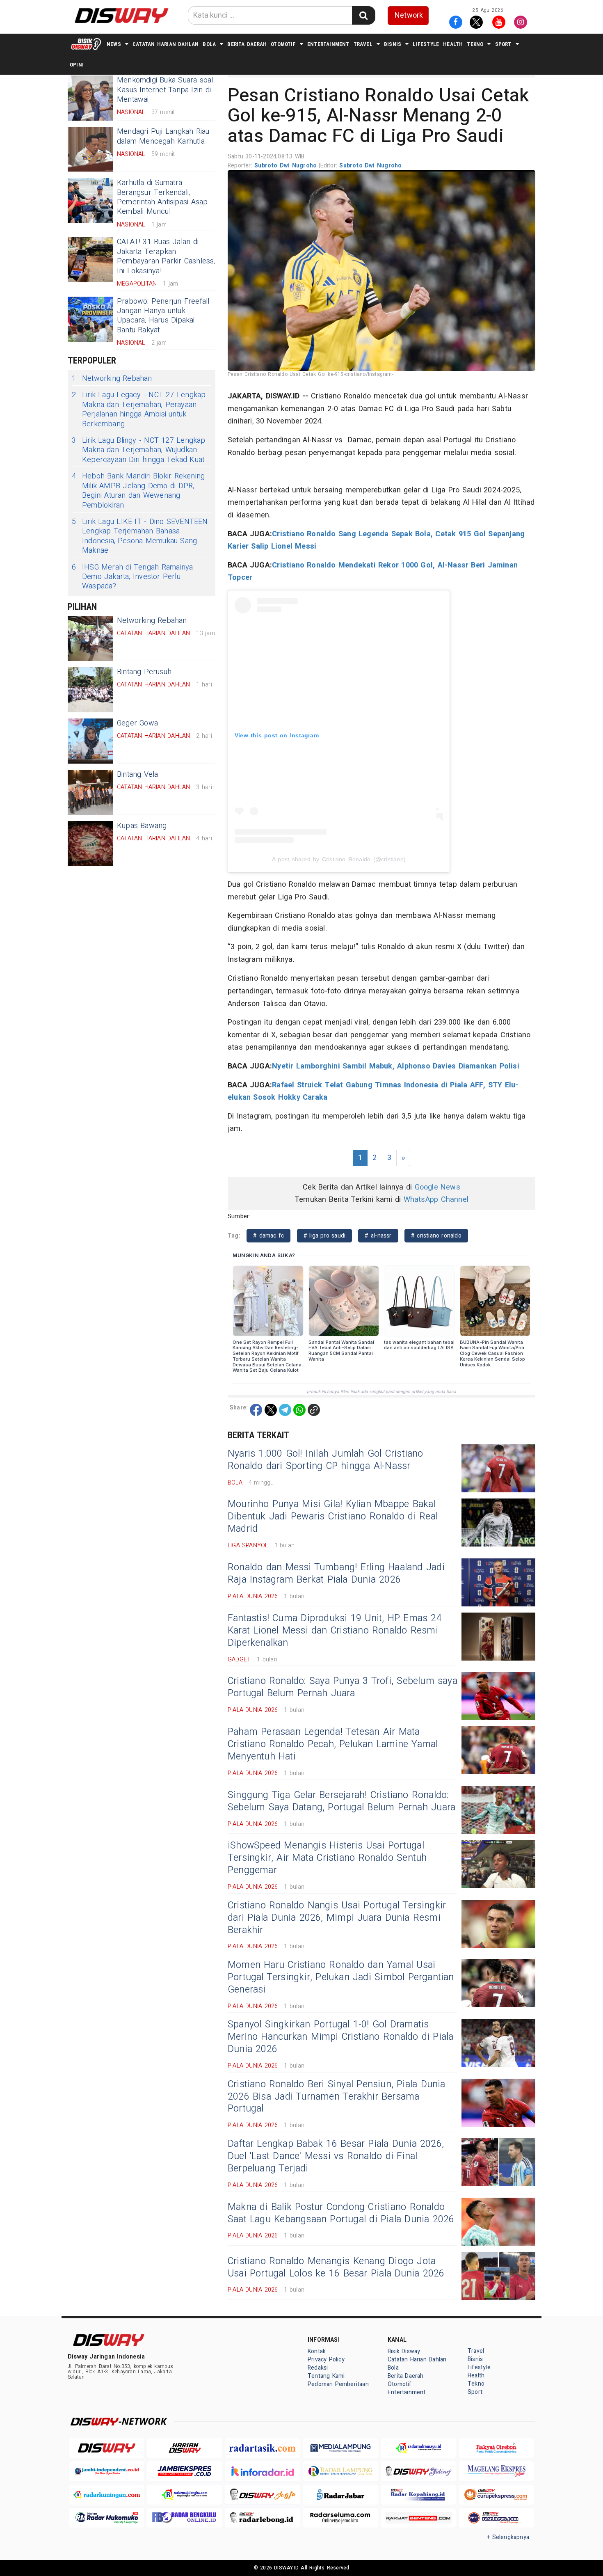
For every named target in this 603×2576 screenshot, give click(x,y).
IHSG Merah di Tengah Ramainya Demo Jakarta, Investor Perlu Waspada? (132, 577)
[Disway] (107, 2448)
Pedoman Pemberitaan (338, 2384)
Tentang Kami (326, 2376)
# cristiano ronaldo (436, 1236)
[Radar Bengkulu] (185, 2518)
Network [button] (409, 15)
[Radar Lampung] (340, 2471)
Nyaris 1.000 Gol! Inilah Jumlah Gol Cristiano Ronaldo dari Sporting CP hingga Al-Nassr (325, 1460)
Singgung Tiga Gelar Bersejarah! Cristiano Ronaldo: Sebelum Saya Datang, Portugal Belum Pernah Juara (341, 1801)
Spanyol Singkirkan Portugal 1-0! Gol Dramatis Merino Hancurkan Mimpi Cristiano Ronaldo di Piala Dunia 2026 (340, 2037)
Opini (77, 65)
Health (453, 44)
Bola (209, 44)
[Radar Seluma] (340, 2518)
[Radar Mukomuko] (107, 2518)
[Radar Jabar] (340, 2495)
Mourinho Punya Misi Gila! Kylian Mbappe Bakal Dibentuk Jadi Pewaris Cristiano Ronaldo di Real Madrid (333, 1517)
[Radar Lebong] (263, 2518)
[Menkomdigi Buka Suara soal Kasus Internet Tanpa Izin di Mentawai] (90, 98)
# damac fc (268, 1236)
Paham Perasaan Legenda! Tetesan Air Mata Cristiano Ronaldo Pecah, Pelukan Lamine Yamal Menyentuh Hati (333, 1744)
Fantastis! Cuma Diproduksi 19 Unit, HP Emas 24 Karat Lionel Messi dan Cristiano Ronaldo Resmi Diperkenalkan (335, 1631)
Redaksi (318, 2368)
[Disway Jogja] (263, 2495)
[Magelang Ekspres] (496, 2471)
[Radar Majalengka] (185, 2495)
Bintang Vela (138, 774)
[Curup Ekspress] (496, 2495)
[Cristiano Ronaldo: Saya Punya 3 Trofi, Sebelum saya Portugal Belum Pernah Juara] (498, 1696)
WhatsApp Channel (436, 1200)
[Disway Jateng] (418, 2471)
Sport (503, 44)
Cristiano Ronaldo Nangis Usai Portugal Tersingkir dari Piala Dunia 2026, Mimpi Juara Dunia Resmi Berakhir (337, 1918)
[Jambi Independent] (107, 2471)
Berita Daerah (247, 44)
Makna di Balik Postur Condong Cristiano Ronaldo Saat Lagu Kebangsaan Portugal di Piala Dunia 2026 (341, 2213)
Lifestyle (426, 44)
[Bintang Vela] (90, 792)
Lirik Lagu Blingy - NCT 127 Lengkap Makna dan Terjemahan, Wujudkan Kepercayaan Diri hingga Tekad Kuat (139, 450)
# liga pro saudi (325, 1236)
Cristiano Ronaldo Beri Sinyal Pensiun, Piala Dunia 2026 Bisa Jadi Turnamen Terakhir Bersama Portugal (337, 2097)
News (114, 44)
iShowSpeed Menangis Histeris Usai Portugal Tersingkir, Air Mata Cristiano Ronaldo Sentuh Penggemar (327, 1858)
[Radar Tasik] (263, 2448)
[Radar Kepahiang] (418, 2495)
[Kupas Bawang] (90, 844)
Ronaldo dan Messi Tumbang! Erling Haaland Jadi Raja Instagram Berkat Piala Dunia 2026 (336, 1574)
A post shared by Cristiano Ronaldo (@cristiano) (339, 859)
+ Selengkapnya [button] (508, 2537)
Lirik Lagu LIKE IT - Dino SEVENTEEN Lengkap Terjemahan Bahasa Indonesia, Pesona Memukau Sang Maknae (140, 536)
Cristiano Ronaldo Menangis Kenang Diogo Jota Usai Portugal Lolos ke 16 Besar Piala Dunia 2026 (336, 2267)
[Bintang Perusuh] (90, 690)
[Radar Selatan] (496, 2518)
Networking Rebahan (112, 379)
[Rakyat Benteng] (418, 2518)
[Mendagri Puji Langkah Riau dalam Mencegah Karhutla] (90, 149)
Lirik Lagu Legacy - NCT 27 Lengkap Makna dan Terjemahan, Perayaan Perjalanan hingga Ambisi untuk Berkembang (139, 410)
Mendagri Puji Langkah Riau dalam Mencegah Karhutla (163, 136)
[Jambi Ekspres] (185, 2471)
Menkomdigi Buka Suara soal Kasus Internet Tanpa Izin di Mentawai (165, 90)
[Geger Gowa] (90, 741)
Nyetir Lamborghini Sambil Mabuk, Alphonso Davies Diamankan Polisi (396, 1066)
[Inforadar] (263, 2471)
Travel (363, 44)
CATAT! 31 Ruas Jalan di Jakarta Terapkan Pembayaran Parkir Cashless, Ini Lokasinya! (166, 256)
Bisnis (393, 44)
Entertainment (328, 44)
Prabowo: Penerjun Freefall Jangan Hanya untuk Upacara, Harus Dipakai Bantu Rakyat (163, 316)
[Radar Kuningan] (107, 2495)
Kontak (317, 2351)
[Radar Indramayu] (418, 2448)
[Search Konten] (363, 15)
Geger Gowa (137, 723)
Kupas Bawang (142, 826)
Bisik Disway (404, 2351)
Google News (437, 1187)
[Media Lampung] (340, 2448)
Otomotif (283, 44)
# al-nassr (378, 1236)
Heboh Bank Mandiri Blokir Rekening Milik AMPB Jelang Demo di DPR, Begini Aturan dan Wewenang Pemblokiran (138, 491)
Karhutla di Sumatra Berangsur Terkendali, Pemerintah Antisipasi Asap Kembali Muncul (162, 197)
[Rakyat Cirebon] (496, 2448)
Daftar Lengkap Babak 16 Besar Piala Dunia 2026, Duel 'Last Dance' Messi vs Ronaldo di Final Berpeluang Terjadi (336, 2156)
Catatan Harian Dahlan (166, 44)
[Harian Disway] (185, 2448)
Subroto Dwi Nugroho (287, 166)
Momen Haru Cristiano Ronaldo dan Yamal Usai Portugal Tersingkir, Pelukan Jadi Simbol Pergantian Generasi (341, 1977)
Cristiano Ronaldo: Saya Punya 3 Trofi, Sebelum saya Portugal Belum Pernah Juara (343, 1687)
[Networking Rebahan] (90, 638)
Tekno (475, 44)
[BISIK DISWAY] (86, 44)
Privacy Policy (326, 2360)
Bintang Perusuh (144, 672)
